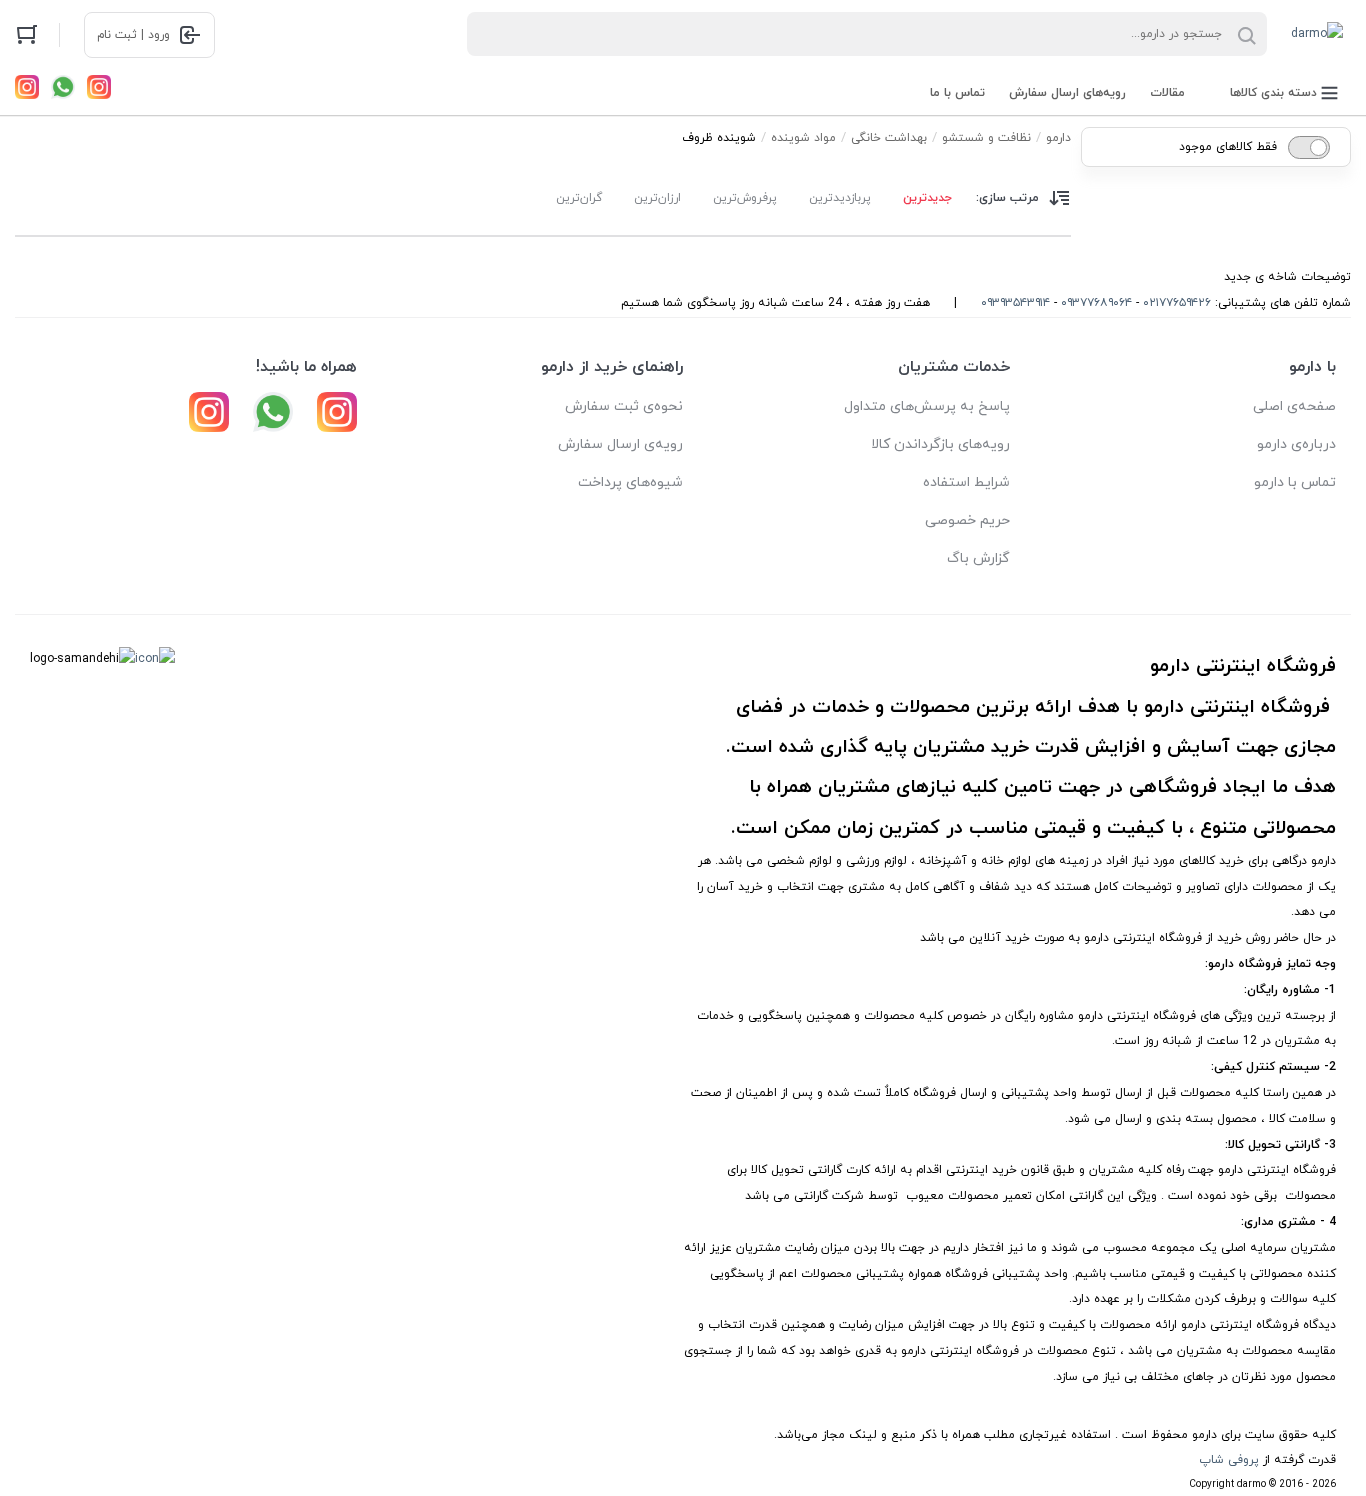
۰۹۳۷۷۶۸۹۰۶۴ (1096, 303)
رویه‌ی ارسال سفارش (620, 444)
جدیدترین (927, 198)
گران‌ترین (579, 198)
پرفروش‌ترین (745, 198)
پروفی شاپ (1229, 1460)
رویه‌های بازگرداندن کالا (940, 444)
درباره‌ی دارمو (1296, 444)
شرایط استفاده (966, 482)
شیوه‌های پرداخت (630, 482)
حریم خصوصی (967, 520)
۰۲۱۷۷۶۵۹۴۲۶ (1177, 303)
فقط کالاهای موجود (1228, 147)
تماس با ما (957, 93)
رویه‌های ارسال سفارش (1067, 93)
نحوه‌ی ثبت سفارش (624, 406)
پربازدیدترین (840, 198)
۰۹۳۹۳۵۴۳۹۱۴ (1015, 303)
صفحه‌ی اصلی (1294, 406)
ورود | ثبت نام (133, 35)
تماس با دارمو (1295, 482)
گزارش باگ (978, 558)
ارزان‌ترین (657, 198)
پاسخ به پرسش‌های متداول (927, 406)
